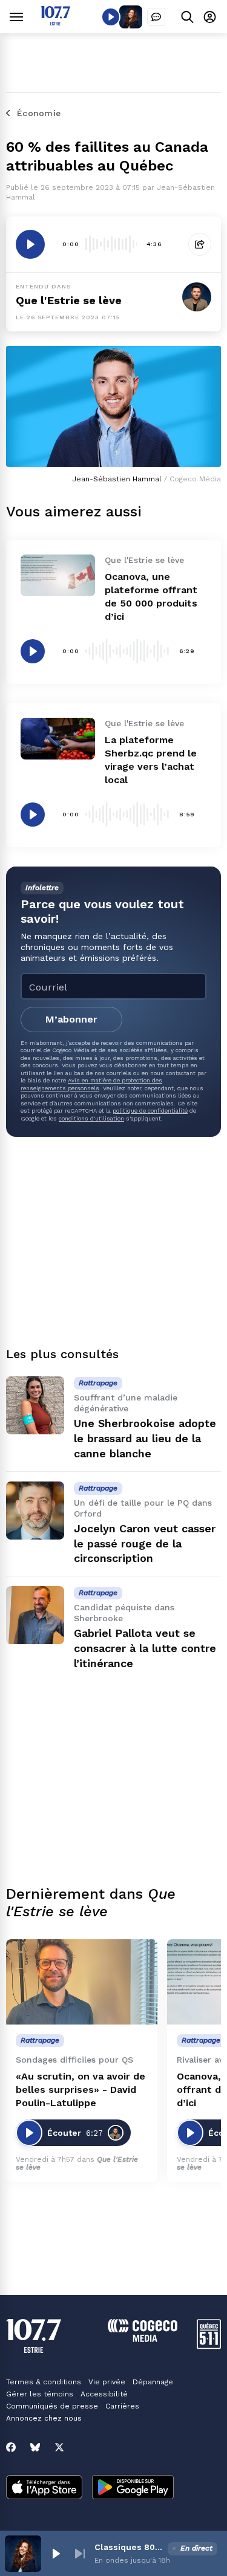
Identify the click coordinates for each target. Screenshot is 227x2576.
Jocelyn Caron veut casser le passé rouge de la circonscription (145, 1543)
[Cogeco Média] (143, 2339)
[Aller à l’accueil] (55, 22)
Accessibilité (104, 2394)
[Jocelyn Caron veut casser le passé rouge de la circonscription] (35, 1511)
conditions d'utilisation (91, 1118)
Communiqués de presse (52, 2406)
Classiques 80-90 (129, 2547)
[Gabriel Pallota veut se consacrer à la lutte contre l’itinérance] (35, 1615)
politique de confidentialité (150, 1111)
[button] (56, 2554)
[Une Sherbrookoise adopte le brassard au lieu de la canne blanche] (35, 1405)
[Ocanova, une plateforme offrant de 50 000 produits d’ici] (58, 575)
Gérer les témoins (40, 2394)
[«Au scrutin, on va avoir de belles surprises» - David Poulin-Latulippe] (82, 1982)
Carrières (122, 2406)
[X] (59, 2447)
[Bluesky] (35, 2447)
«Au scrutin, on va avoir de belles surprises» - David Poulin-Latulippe (81, 2090)
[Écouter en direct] (111, 17)
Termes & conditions (44, 2382)
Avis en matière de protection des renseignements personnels (91, 1084)
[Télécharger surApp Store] (44, 2488)
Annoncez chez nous (44, 2418)
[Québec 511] (209, 2346)
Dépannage (153, 2382)
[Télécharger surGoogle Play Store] (133, 2488)
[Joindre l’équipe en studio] (156, 17)
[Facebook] (11, 2447)
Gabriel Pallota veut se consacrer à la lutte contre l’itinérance (145, 1648)
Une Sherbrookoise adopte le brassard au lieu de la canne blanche (145, 1438)
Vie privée (107, 2382)
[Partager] (200, 244)
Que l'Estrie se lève (69, 300)
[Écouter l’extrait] (30, 244)
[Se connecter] (210, 17)
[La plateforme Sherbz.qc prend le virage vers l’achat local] (58, 739)
